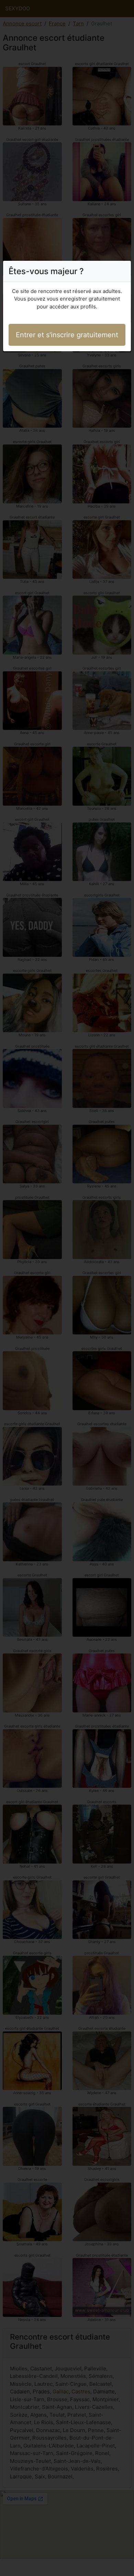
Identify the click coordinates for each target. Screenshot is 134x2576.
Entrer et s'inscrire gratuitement (67, 335)
